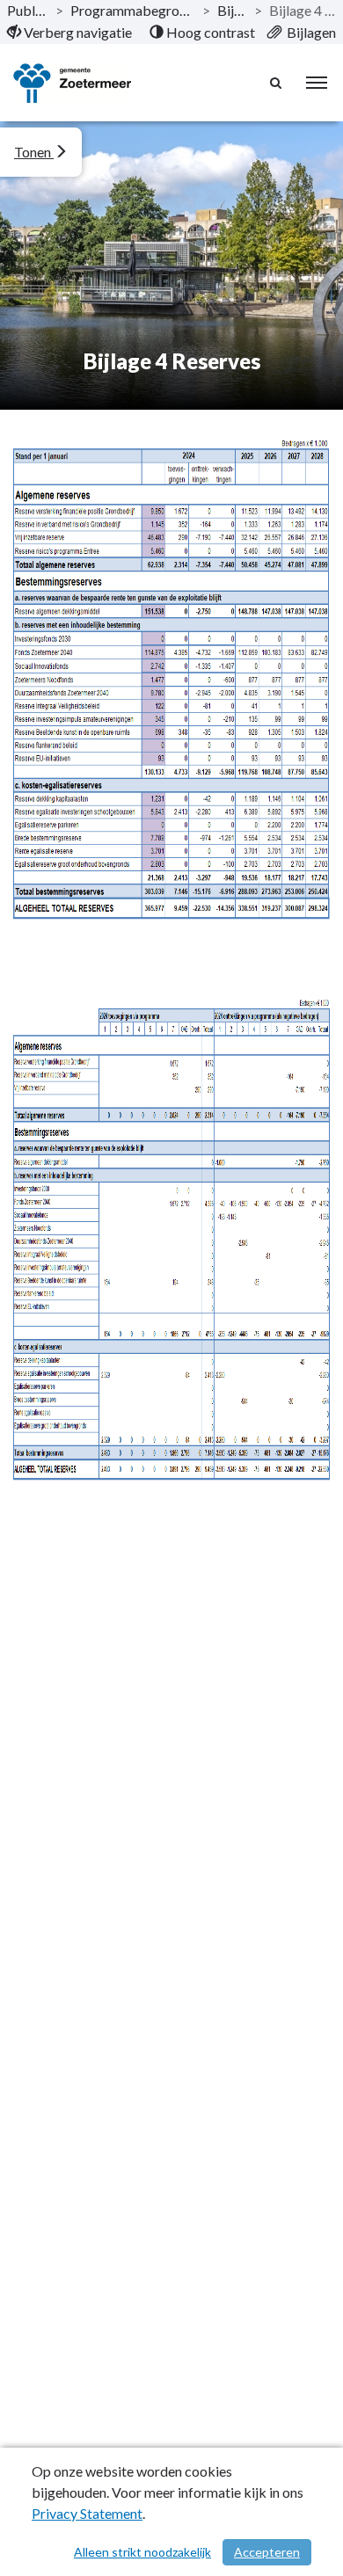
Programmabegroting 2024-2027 (133, 10)
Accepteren (267, 2552)
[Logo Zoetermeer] (72, 83)
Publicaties (28, 10)
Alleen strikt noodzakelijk (142, 2552)
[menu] (317, 83)
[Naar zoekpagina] (277, 83)
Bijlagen (232, 10)
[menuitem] (69, 33)
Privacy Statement (87, 2513)
